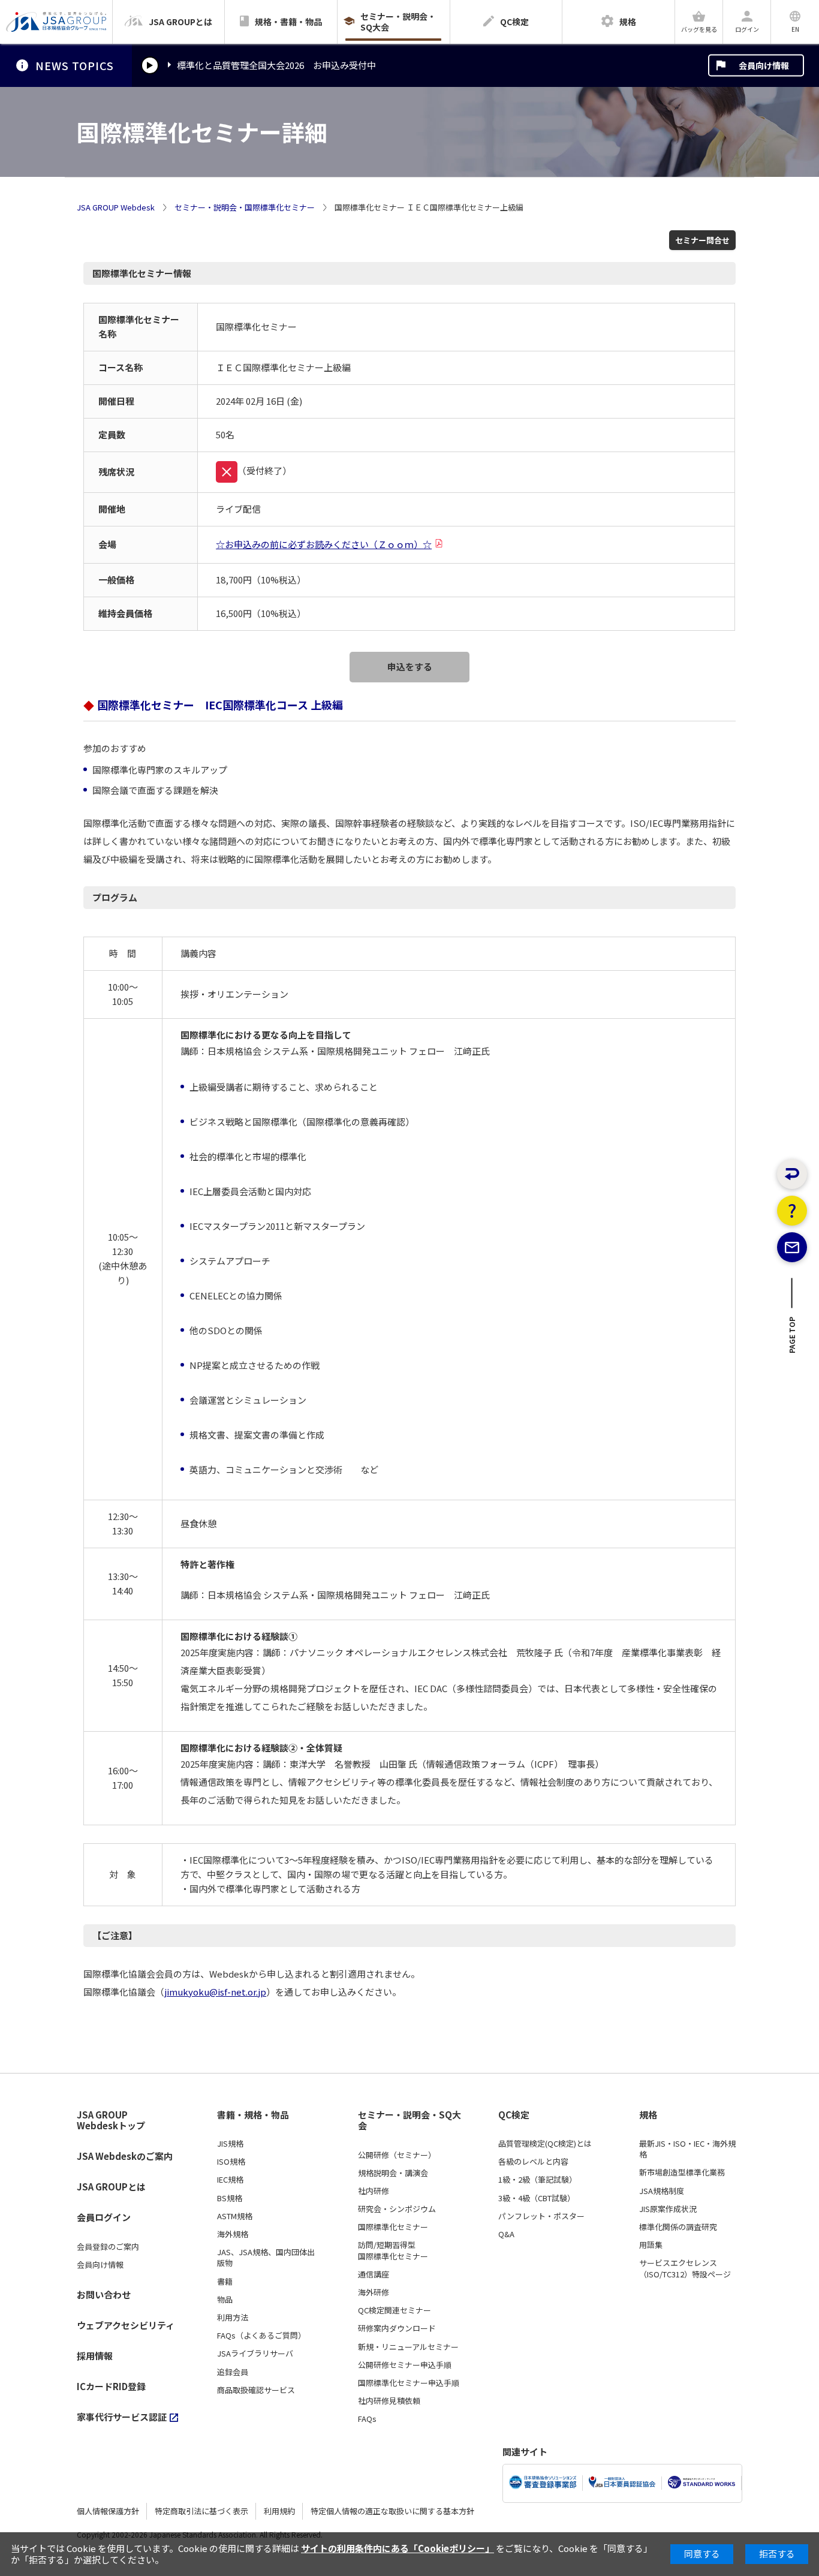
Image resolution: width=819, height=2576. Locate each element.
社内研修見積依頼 (389, 2401)
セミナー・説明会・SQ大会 (409, 2121)
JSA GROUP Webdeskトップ (111, 2121)
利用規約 (279, 2511)
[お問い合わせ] (792, 1247)
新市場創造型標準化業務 (682, 2172)
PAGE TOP (792, 1339)
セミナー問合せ (702, 240)
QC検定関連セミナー (395, 2310)
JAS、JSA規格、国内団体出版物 (266, 2258)
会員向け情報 (764, 65)
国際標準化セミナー (393, 2227)
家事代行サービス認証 (122, 2417)
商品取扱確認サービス (256, 2390)
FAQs (367, 2419)
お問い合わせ (104, 2294)
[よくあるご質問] (792, 1211)
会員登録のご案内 (108, 2247)
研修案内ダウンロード (397, 2328)
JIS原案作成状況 (668, 2209)
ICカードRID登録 (111, 2386)
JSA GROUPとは (111, 2187)
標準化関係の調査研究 (678, 2227)
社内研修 (374, 2191)
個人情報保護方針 (108, 2511)
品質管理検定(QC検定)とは (545, 2144)
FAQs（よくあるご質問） (261, 2336)
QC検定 (514, 2115)
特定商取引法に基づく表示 (201, 2511)
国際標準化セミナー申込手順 (409, 2383)
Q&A (506, 2234)
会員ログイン (104, 2217)
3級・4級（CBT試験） (537, 2198)
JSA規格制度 (662, 2191)
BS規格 (230, 2198)
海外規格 (233, 2234)
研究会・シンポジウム (397, 2209)
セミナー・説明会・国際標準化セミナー (245, 207)
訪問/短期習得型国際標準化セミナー (393, 2250)
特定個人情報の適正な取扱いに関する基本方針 (392, 2511)
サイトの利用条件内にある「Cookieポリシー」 (398, 2548)
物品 (225, 2300)
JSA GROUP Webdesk (116, 207)
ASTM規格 (235, 2216)
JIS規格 (230, 2144)
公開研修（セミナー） (397, 2155)
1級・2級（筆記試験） (538, 2180)
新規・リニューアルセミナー (408, 2347)
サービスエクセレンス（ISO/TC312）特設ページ (685, 2268)
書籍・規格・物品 (253, 2115)
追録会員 (233, 2372)
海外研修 (374, 2292)
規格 (648, 2115)
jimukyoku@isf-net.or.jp (215, 1992)
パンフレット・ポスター (541, 2216)
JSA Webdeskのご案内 (125, 2156)
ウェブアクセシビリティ (126, 2325)
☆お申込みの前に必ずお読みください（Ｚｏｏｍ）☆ (324, 544)
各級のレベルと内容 (533, 2162)
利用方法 (233, 2318)
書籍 (225, 2282)
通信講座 (374, 2274)
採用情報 (95, 2356)
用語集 (651, 2245)
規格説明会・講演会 (393, 2173)
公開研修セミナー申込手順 (405, 2365)
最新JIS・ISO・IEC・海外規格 (687, 2149)
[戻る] (792, 1174)
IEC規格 (230, 2180)
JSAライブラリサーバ (255, 2354)
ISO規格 (231, 2162)
